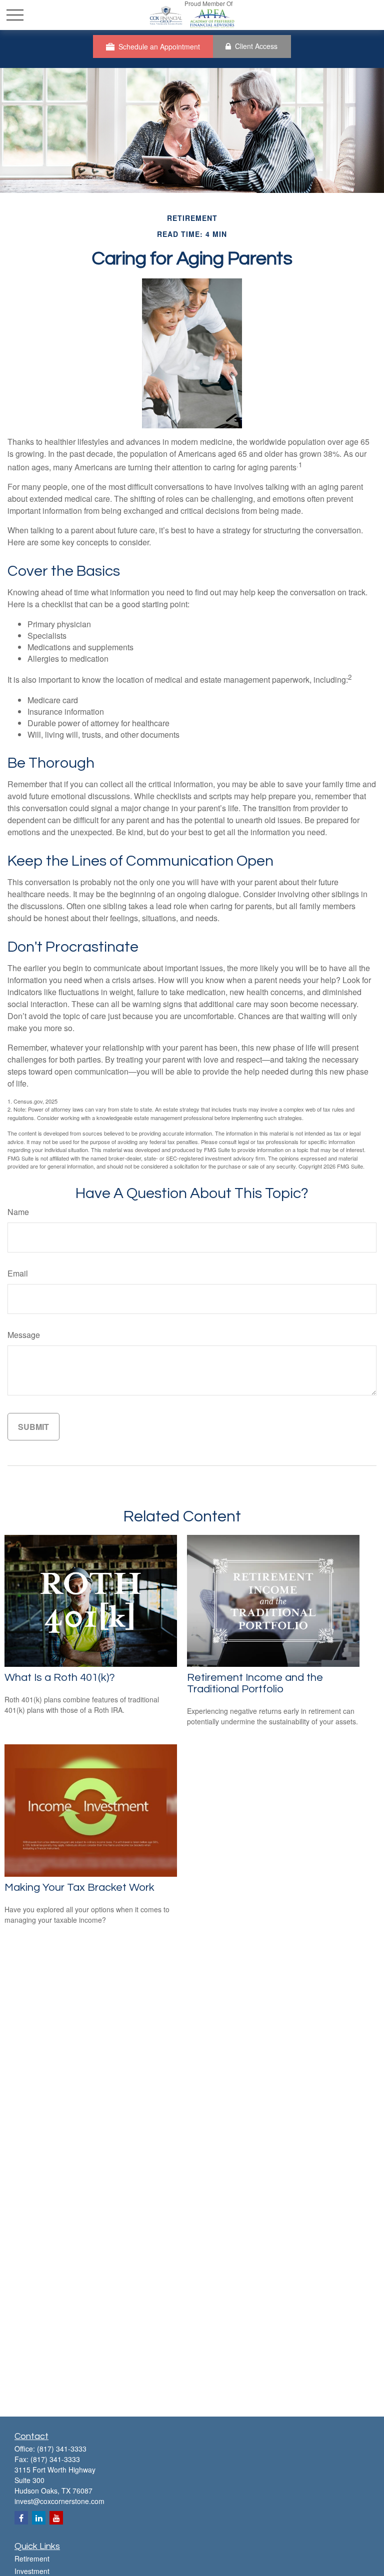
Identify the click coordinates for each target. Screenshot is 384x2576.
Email (18, 1273)
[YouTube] (56, 2518)
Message (24, 1335)
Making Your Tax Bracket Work (79, 1888)
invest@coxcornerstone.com (59, 2501)
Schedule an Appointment (159, 46)
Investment (32, 2571)
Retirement (32, 2559)
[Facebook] (21, 2518)
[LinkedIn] (39, 2518)
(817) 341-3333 (62, 2449)
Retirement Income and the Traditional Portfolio (255, 1683)
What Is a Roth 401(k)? (60, 1678)
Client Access (256, 46)
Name (18, 1212)
